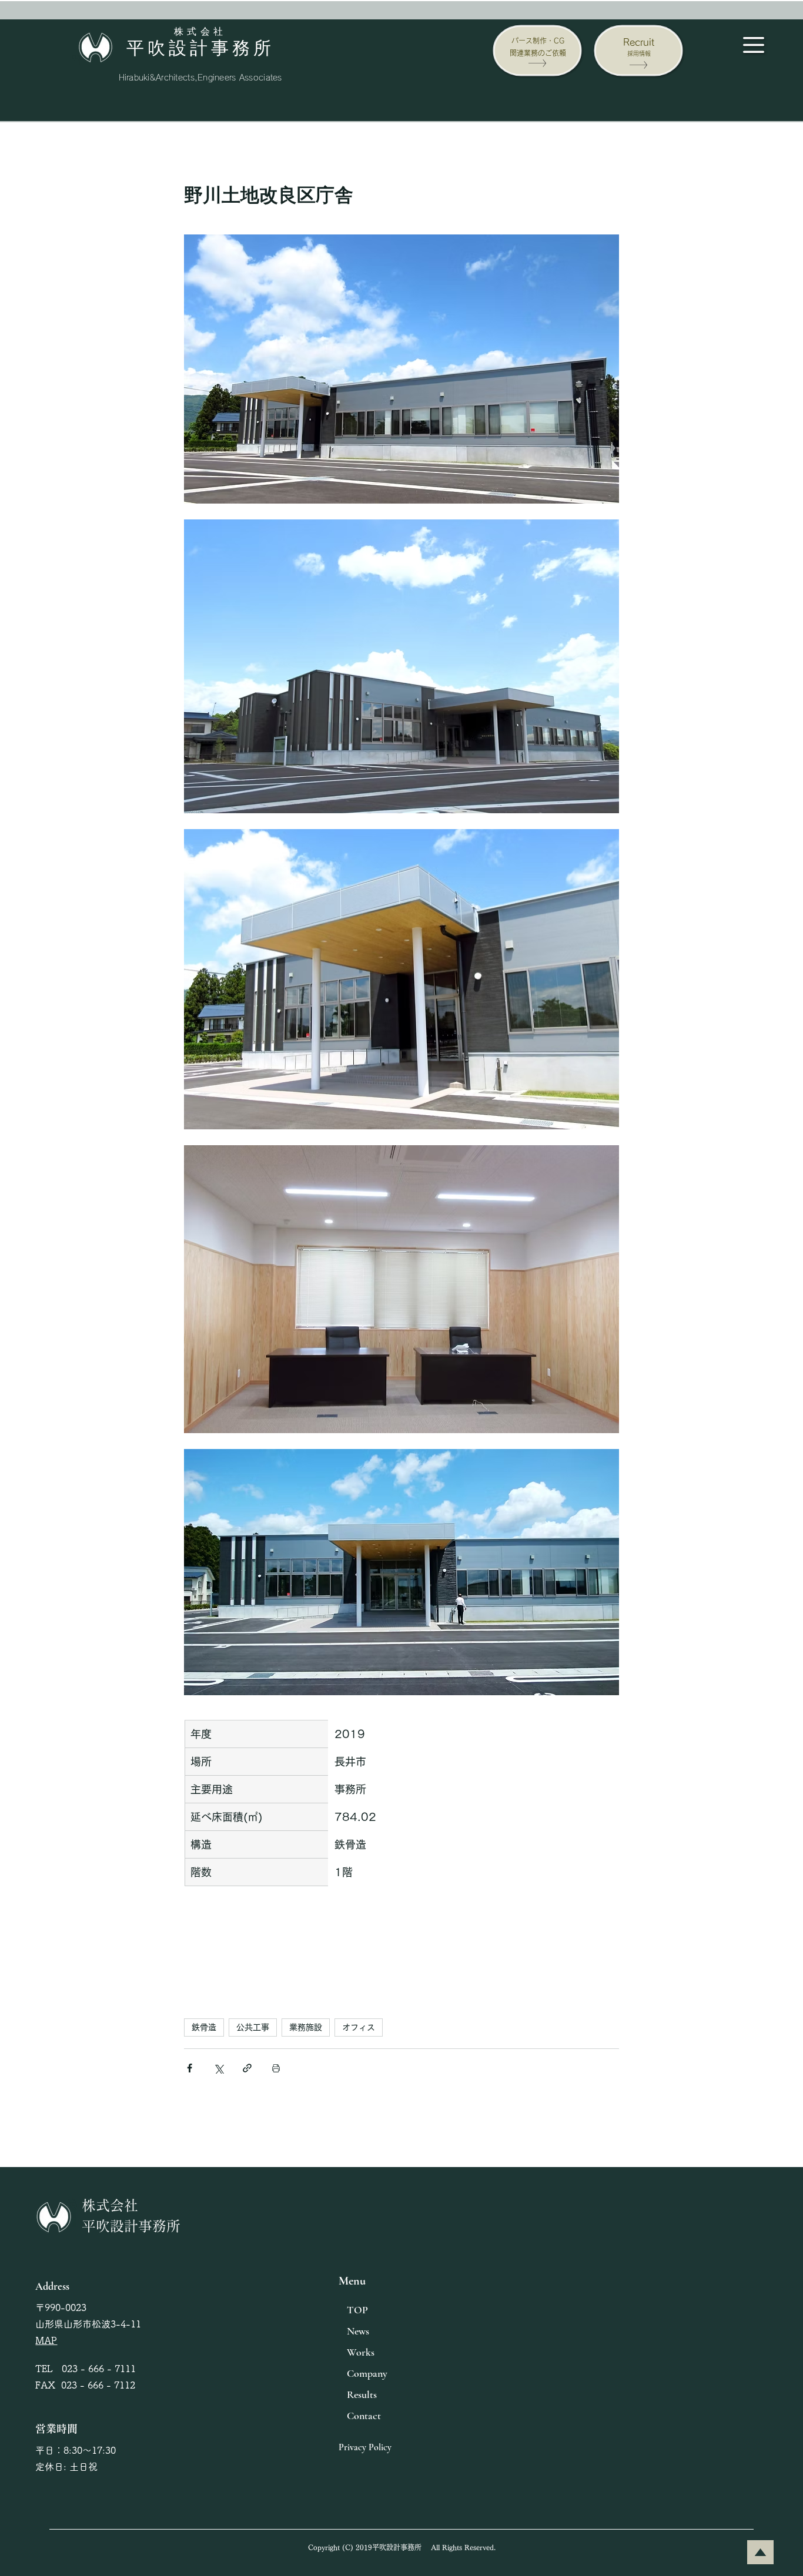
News (358, 2331)
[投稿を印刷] (276, 2068)
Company (367, 2373)
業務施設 (306, 2027)
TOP (357, 2310)
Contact (364, 2416)
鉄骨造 (204, 2027)
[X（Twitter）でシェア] (218, 2068)
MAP (46, 2340)
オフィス (359, 2027)
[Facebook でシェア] (190, 2068)
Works (361, 2352)
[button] (754, 45)
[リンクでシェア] (247, 2068)
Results (362, 2394)
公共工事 (253, 2027)
